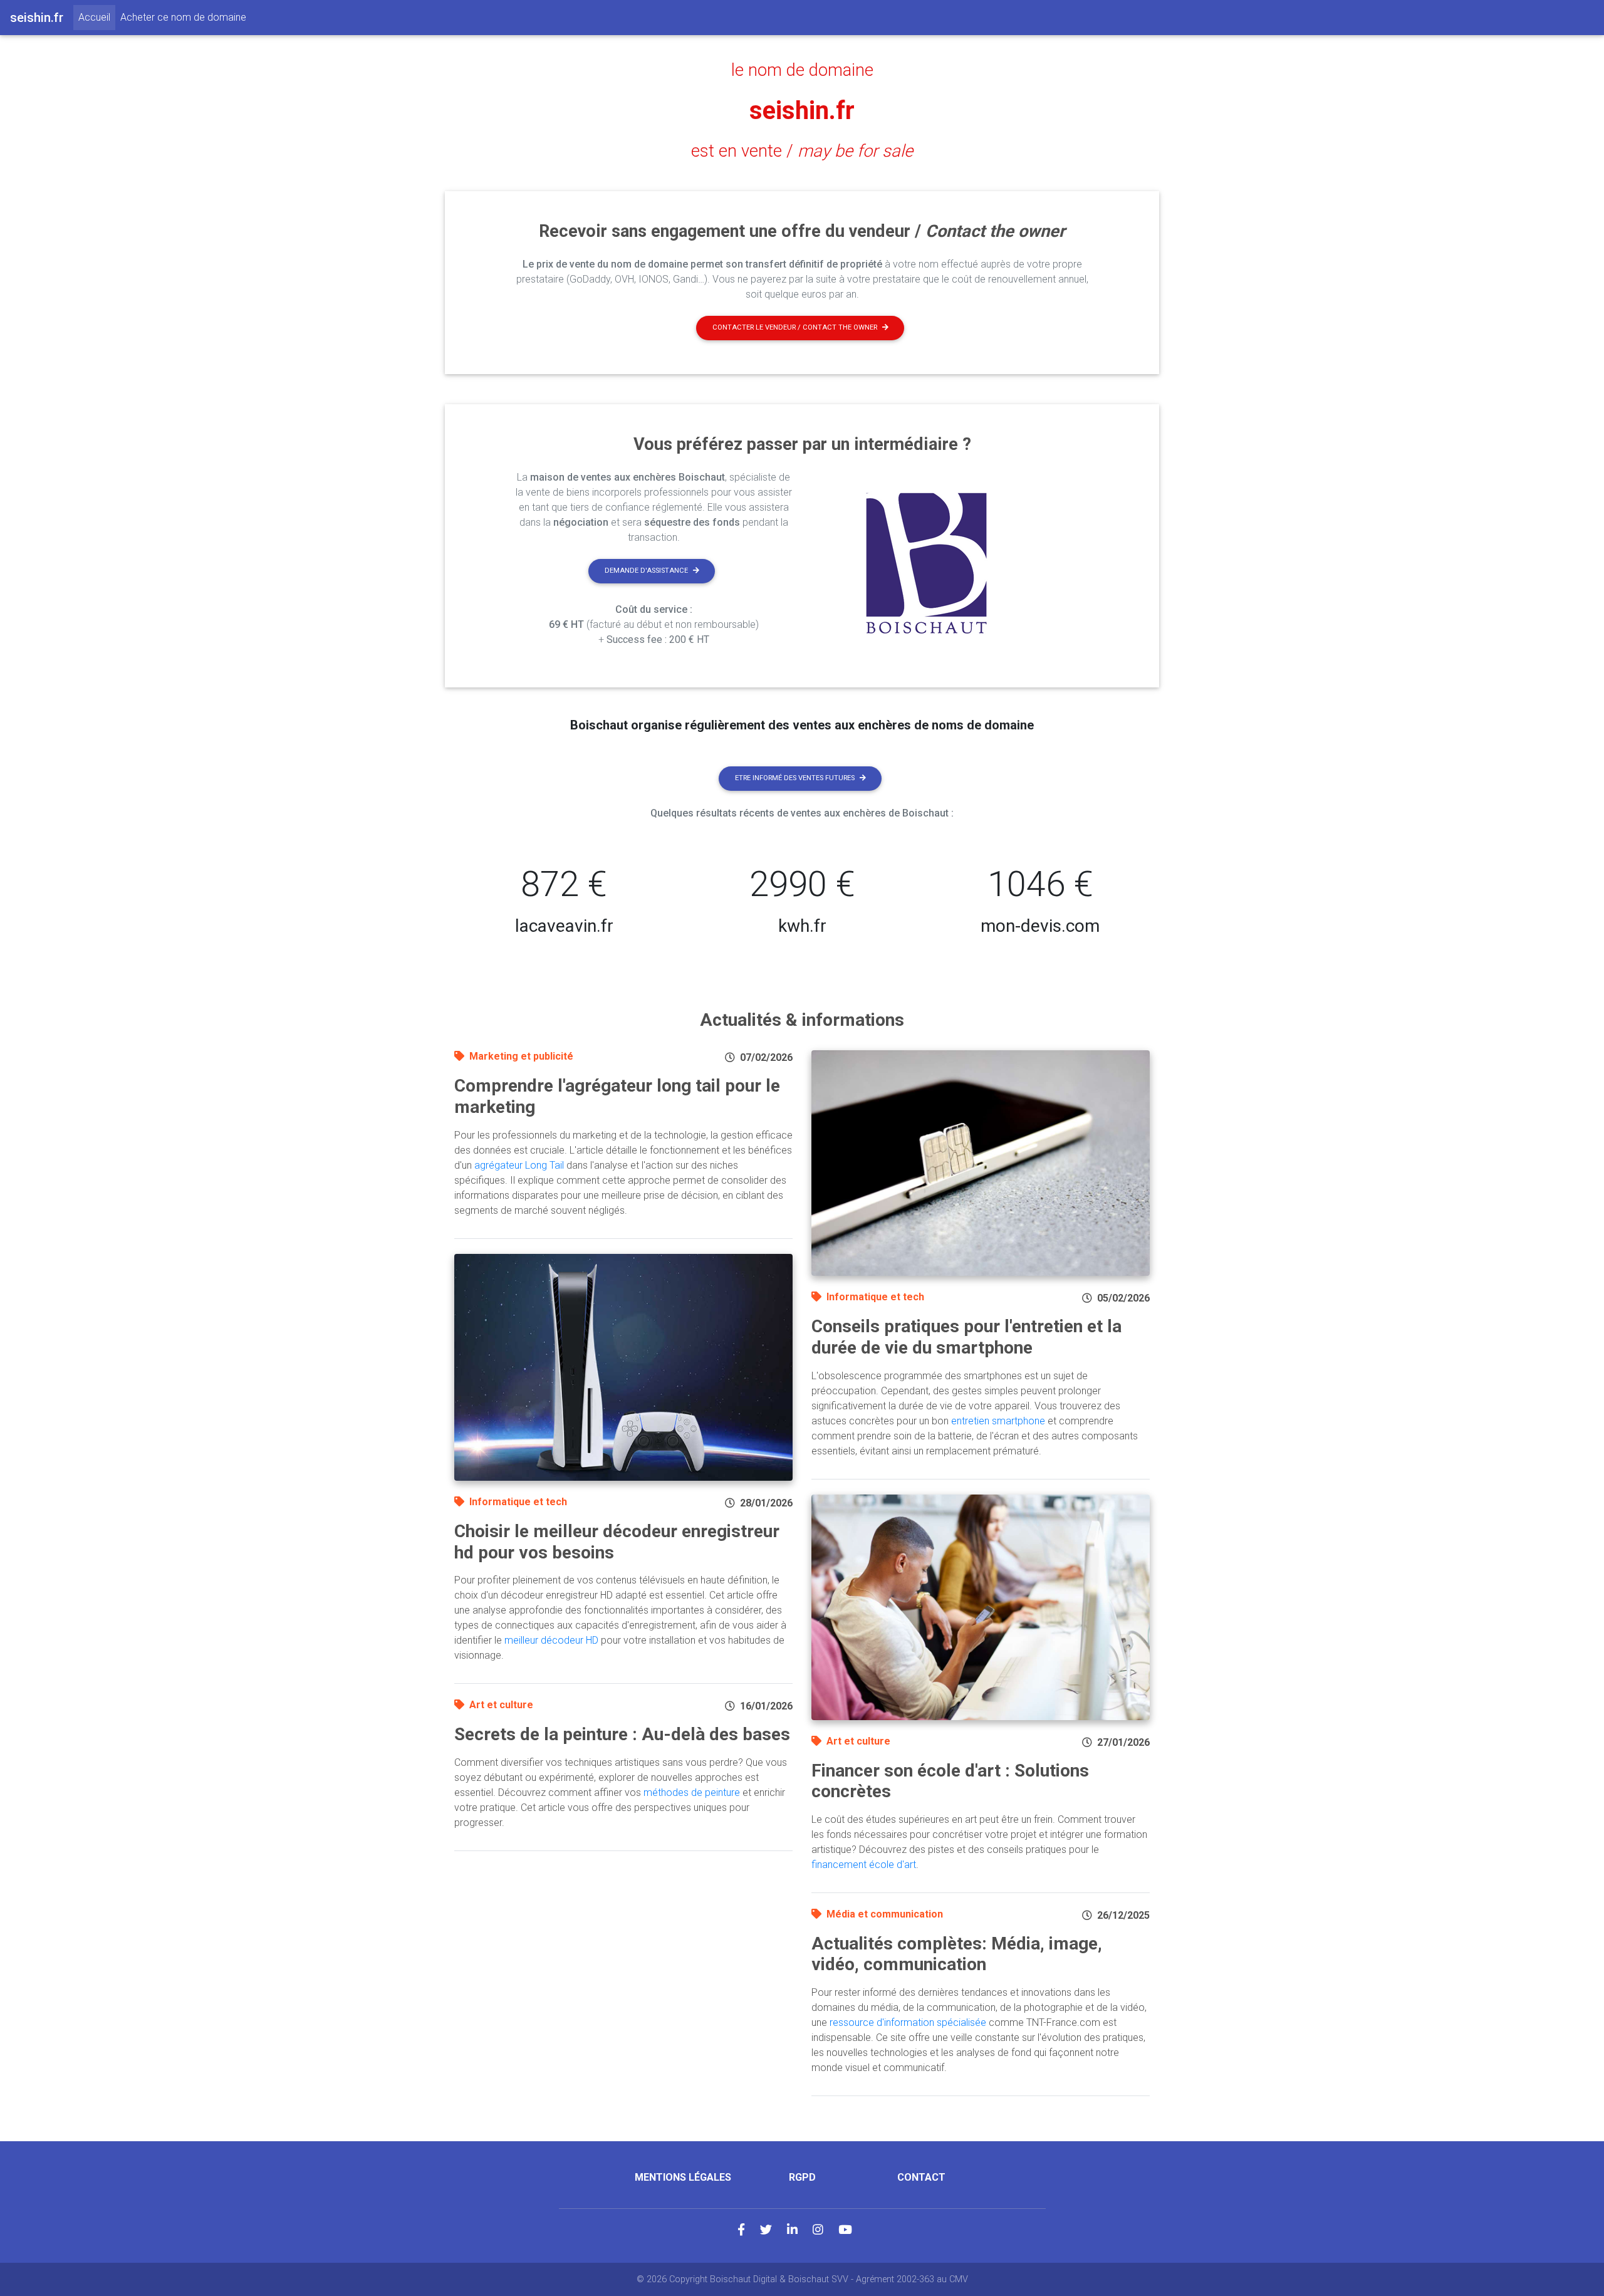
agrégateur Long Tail (519, 1165)
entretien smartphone (998, 1421)
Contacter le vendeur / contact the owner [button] (795, 327)
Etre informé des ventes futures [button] (795, 778)
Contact (921, 2177)
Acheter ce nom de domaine (183, 17)
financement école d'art (864, 1865)
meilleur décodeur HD (551, 1640)
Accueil (97, 17)
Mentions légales (683, 2177)
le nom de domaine (802, 70)
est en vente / (802, 151)
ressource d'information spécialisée (908, 2022)
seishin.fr (802, 111)
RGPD (802, 2177)
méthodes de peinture (692, 1792)
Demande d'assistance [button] (646, 571)
